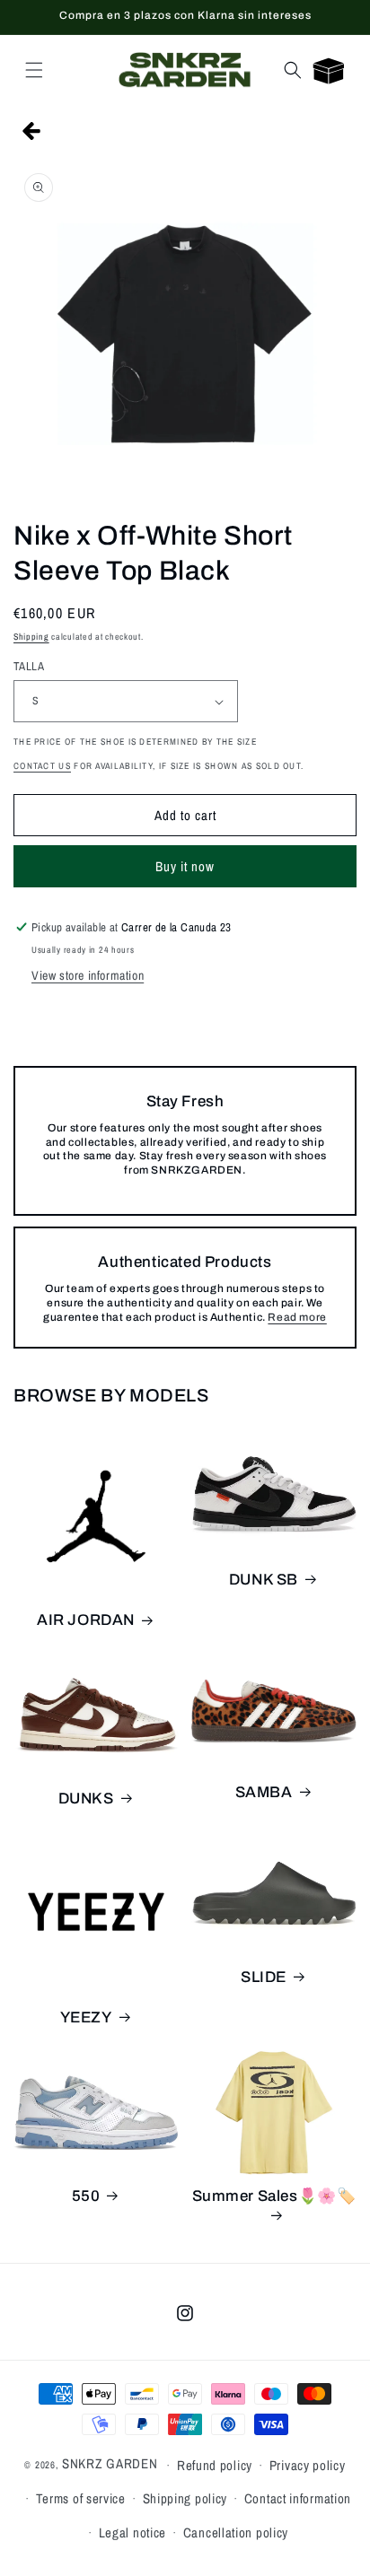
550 (86, 2196)
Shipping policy (185, 2498)
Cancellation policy (236, 2532)
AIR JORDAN (86, 1620)
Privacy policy (308, 2465)
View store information (88, 975)
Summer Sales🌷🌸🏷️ (274, 2196)
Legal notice (132, 2532)
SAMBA (264, 1792)
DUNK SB (264, 1580)
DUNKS (86, 1799)
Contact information (298, 2498)
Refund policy (215, 2465)
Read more (297, 1317)
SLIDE (264, 1977)
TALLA (29, 666)
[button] (34, 70)
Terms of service (81, 2498)
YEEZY (86, 2017)
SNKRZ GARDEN (110, 2463)
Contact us (42, 766)
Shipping (31, 637)
